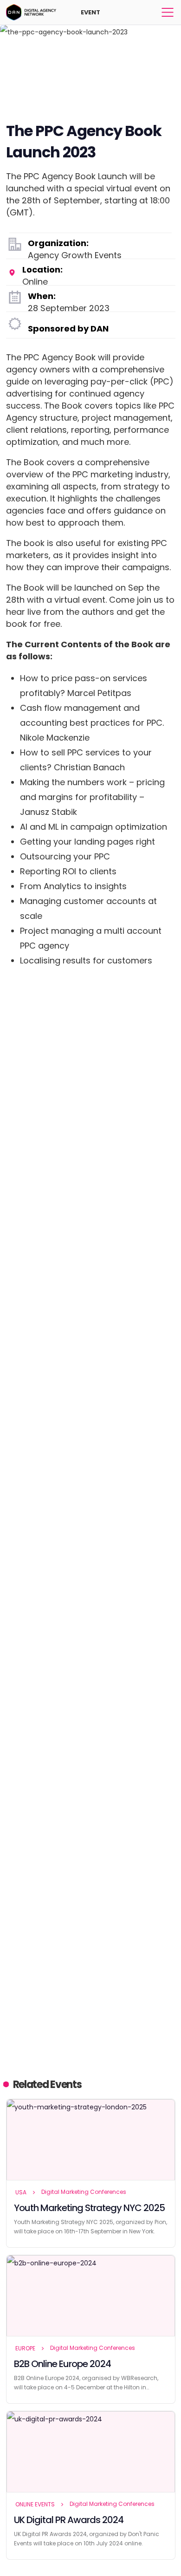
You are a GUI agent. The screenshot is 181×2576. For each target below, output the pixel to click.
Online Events (35, 2504)
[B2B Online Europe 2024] (91, 2296)
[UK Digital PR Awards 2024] (91, 2452)
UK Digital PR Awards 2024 (69, 2520)
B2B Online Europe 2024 (62, 2364)
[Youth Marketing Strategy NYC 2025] (91, 2140)
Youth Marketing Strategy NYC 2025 (89, 2208)
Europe (25, 2348)
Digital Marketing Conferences (84, 2192)
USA (21, 2192)
